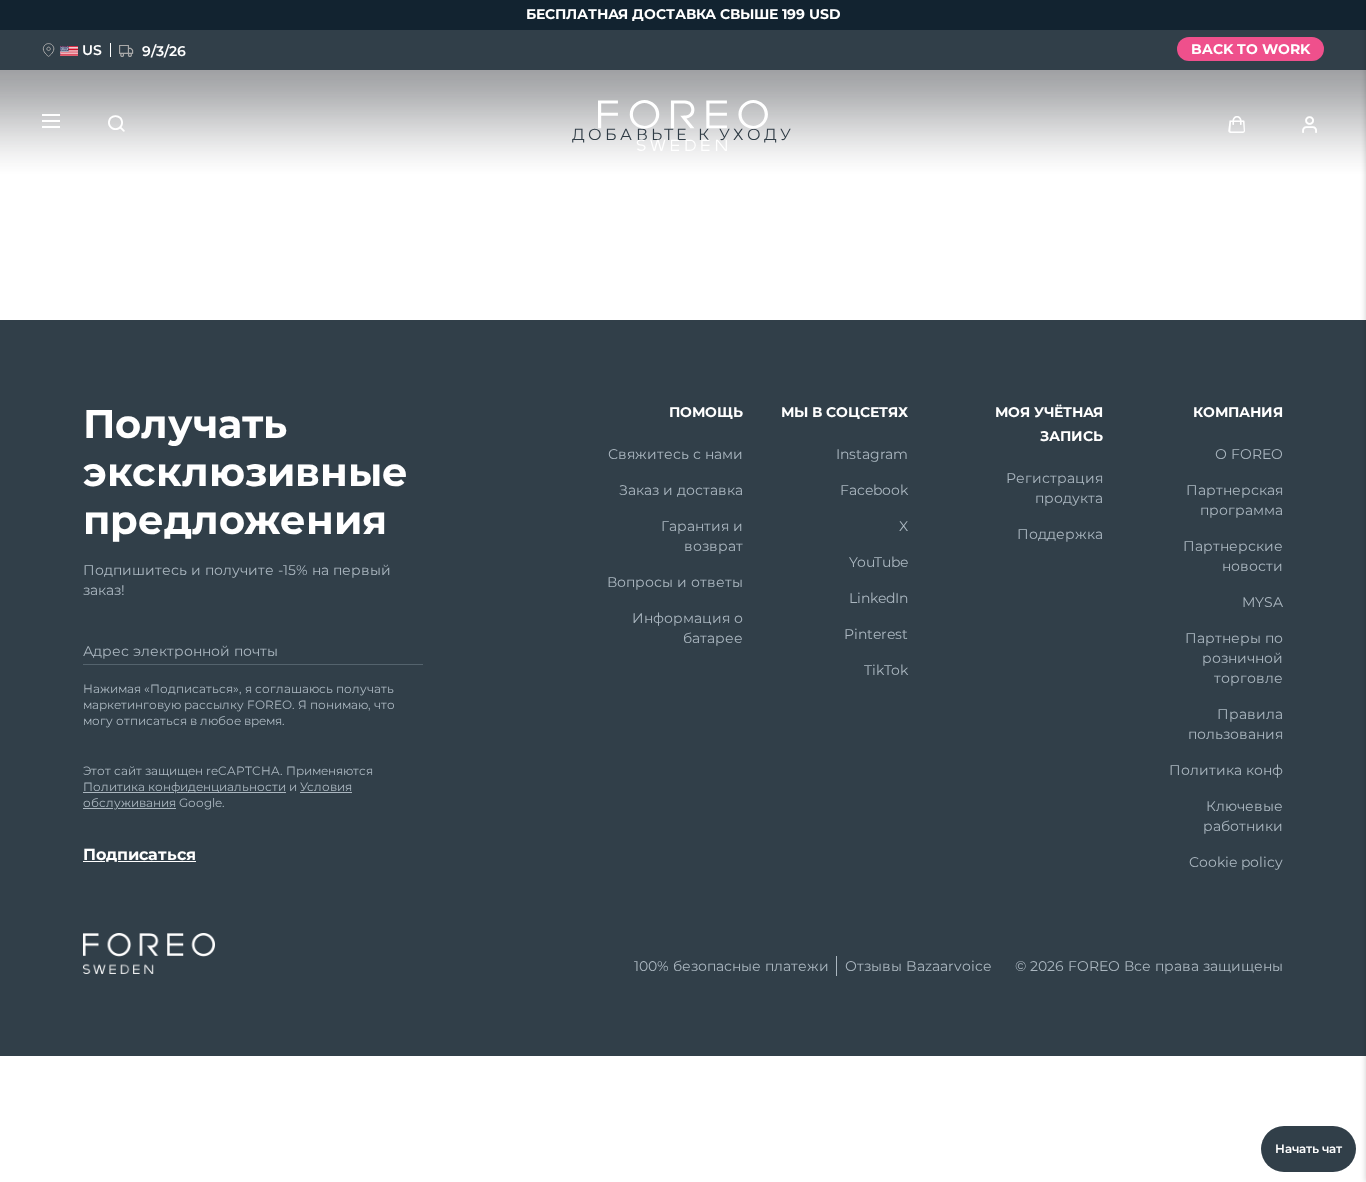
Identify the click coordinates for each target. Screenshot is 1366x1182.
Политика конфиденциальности (184, 786)
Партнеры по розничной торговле (1234, 658)
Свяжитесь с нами (675, 454)
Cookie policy (1236, 862)
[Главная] (683, 130)
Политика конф (1226, 770)
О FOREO (1249, 454)
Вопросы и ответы (675, 582)
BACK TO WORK (1250, 49)
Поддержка (1060, 534)
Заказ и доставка (681, 490)
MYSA (1262, 602)
